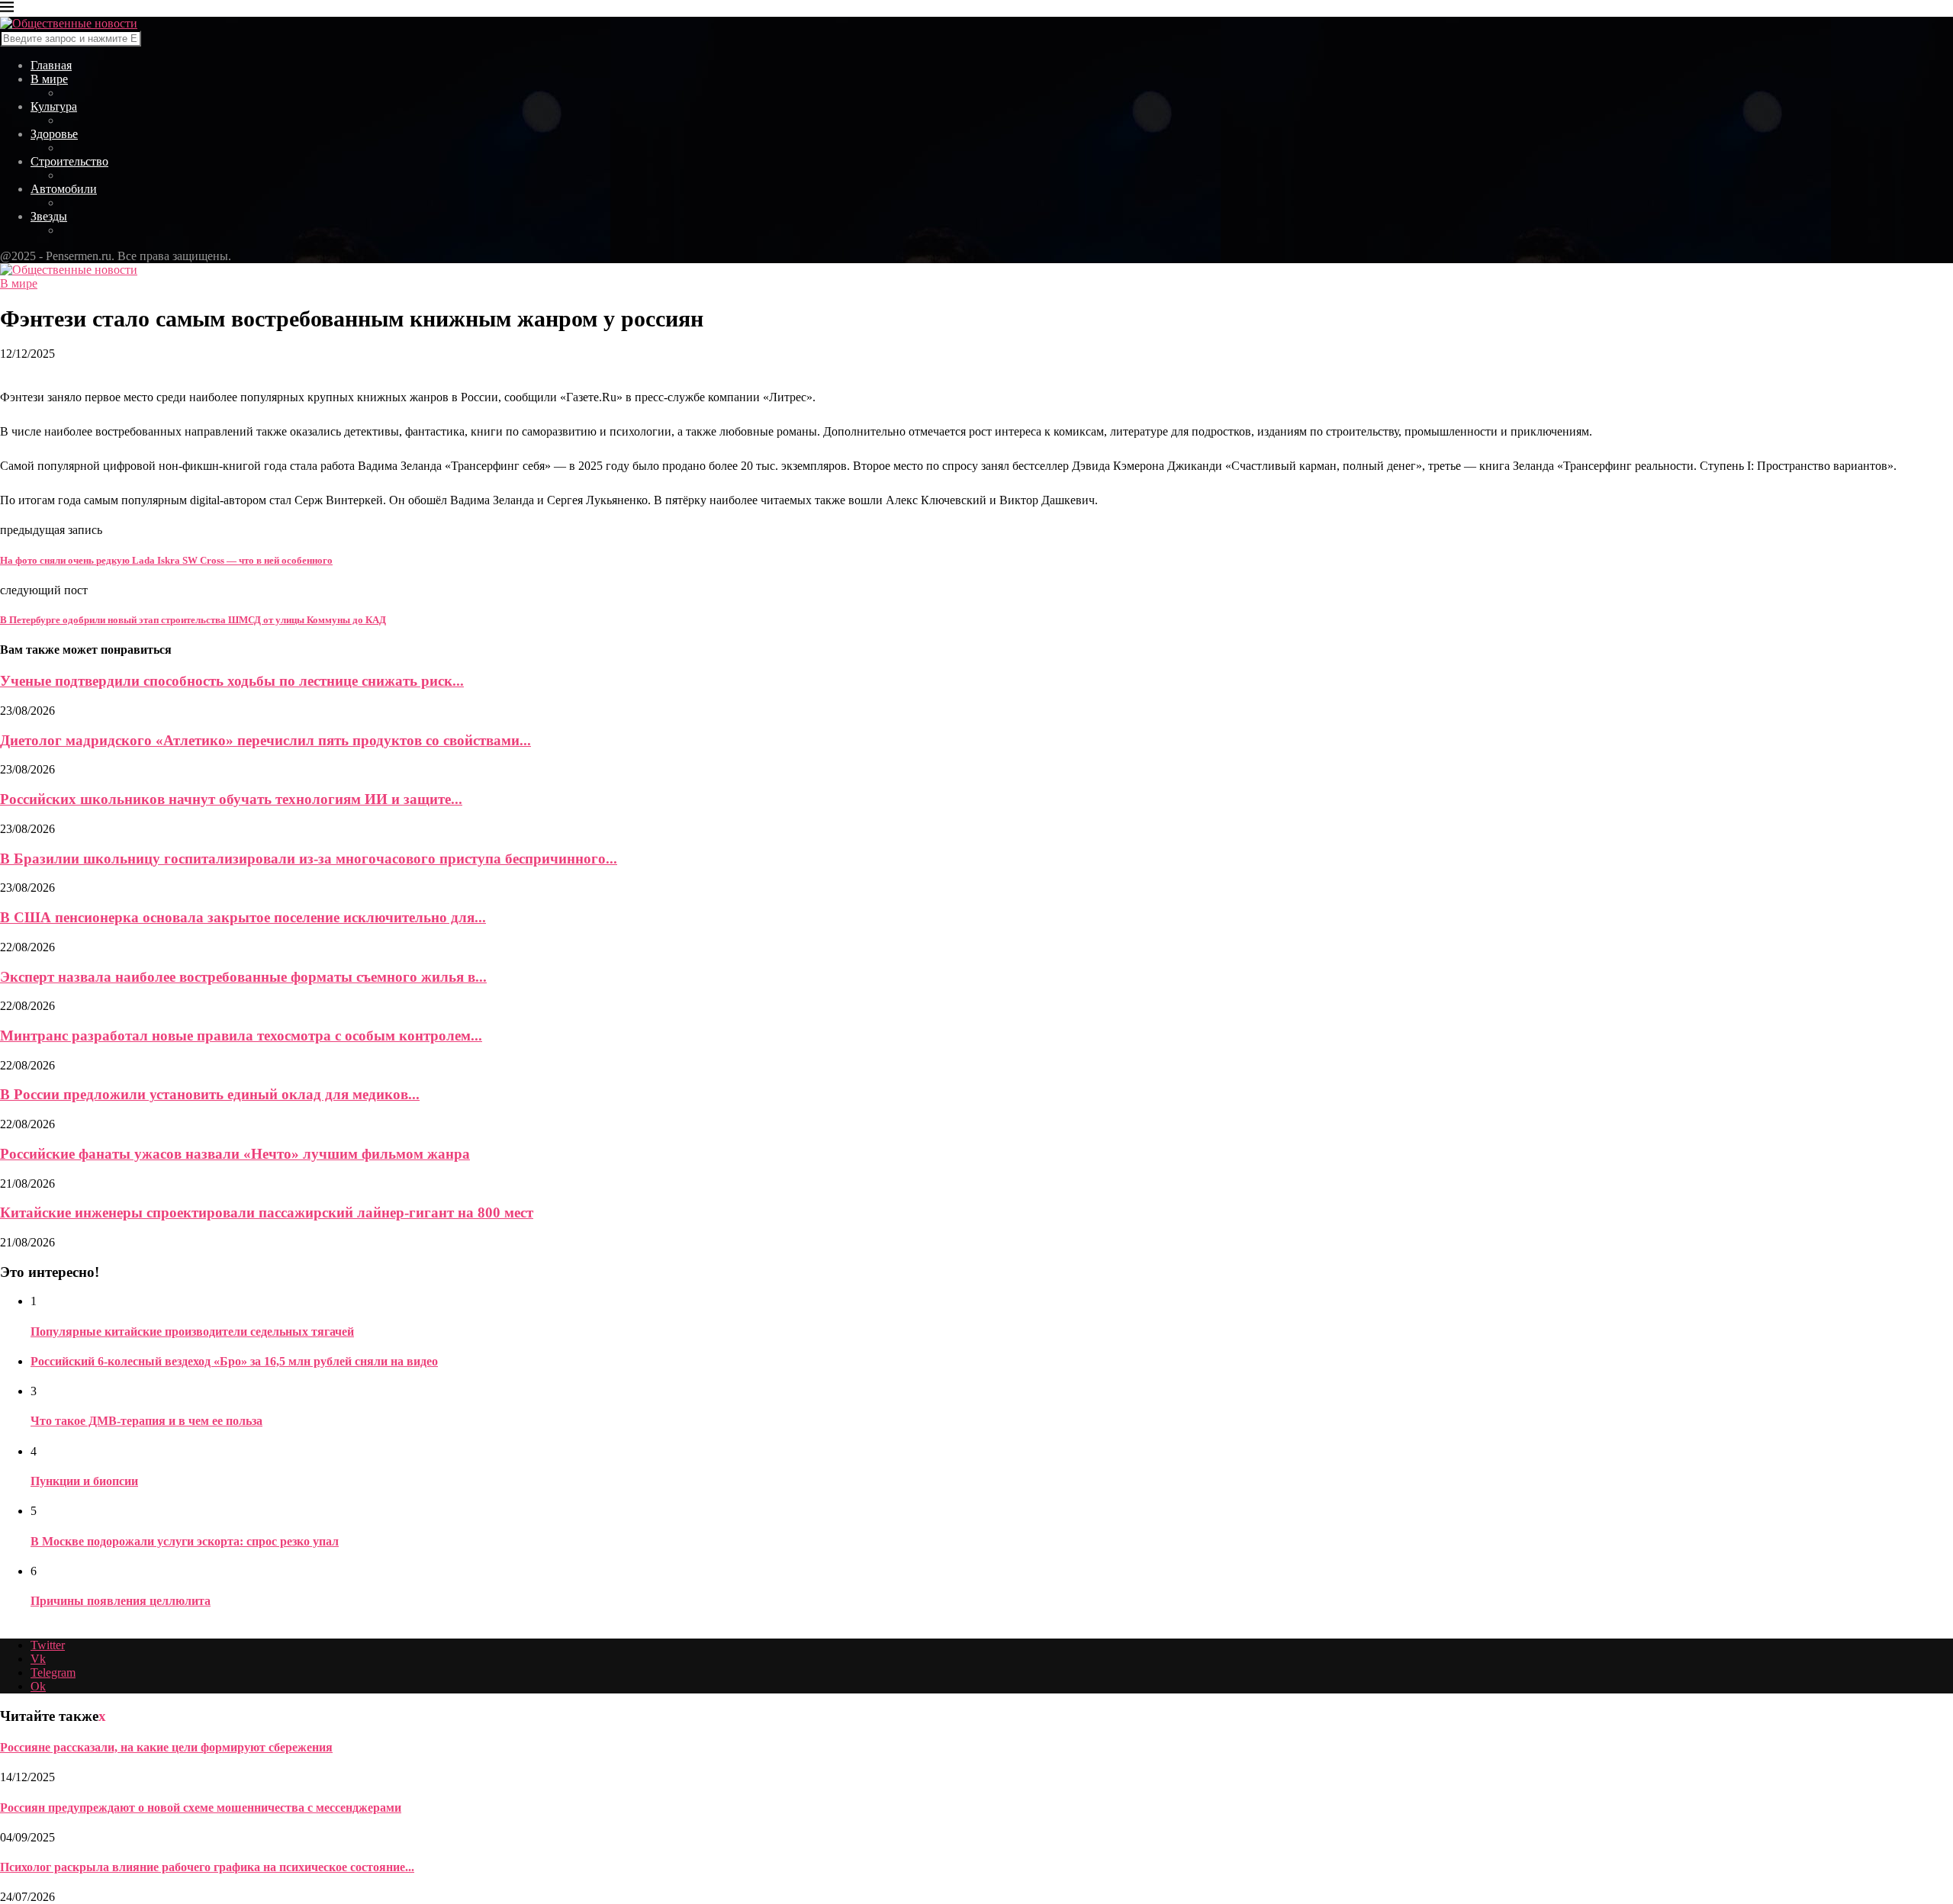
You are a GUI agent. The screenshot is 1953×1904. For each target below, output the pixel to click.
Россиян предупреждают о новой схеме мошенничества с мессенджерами (201, 1808)
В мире (49, 79)
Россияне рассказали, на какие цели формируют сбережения (166, 1747)
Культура (54, 106)
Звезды (49, 216)
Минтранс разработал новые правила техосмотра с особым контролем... (241, 1036)
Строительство (69, 161)
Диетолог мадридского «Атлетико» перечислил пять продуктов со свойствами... (265, 740)
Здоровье (54, 134)
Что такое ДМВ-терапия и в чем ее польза (146, 1421)
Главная (51, 65)
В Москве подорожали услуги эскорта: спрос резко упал (185, 1541)
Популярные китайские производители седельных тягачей (192, 1332)
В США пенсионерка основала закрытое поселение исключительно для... (243, 917)
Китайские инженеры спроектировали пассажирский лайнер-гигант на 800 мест (267, 1213)
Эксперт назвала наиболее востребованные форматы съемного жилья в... (243, 977)
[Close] (7, 10)
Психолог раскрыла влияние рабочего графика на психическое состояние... (207, 1867)
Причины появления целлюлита (121, 1601)
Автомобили (64, 189)
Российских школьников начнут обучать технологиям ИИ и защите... (231, 799)
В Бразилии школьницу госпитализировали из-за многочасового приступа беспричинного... (309, 859)
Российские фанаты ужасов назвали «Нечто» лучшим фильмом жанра (235, 1154)
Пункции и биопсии (84, 1481)
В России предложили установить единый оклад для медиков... (210, 1094)
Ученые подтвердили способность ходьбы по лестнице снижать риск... (232, 681)
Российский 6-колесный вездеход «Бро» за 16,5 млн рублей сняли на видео (234, 1361)
